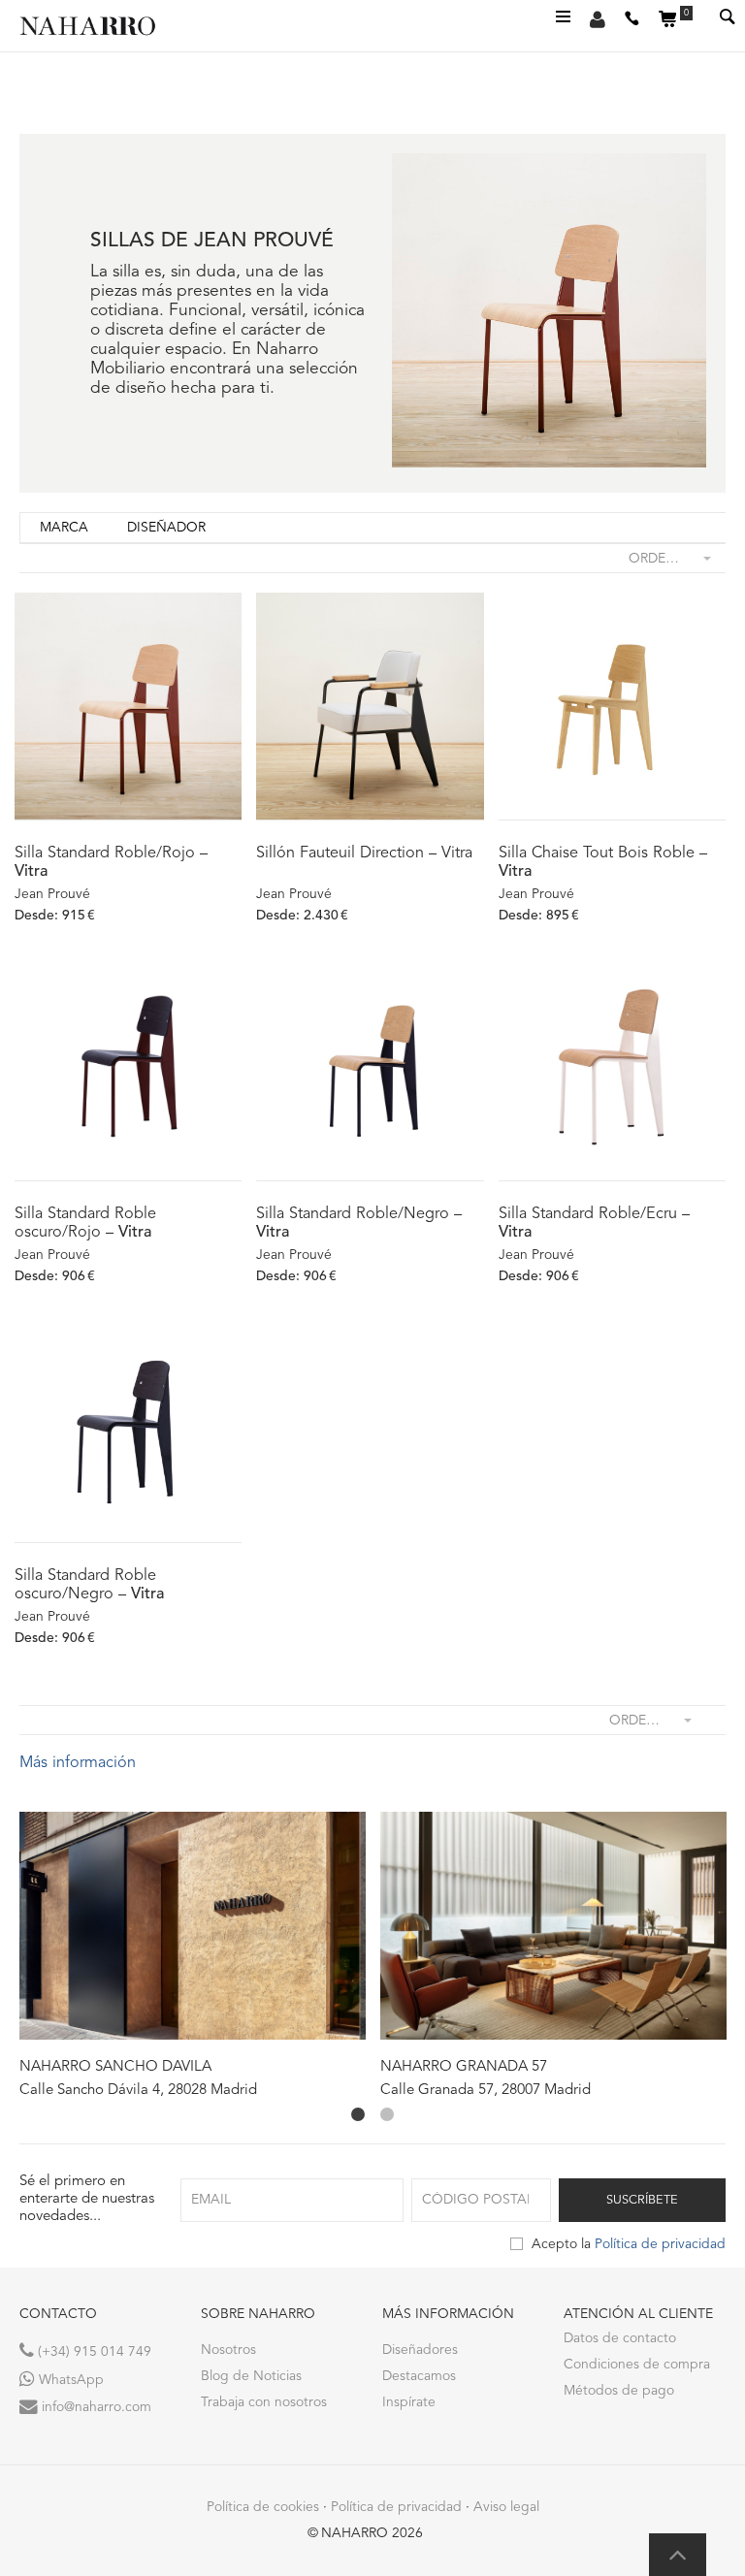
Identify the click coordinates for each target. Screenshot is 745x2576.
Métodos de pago (619, 2391)
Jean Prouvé (52, 894)
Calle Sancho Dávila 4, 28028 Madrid (138, 2091)
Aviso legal (506, 2507)
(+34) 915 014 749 (93, 2352)
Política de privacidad (660, 2244)
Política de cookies (263, 2507)
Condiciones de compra (637, 2365)
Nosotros (228, 2350)
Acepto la (629, 2244)
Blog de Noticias (251, 2376)
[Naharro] (97, 26)
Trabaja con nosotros (264, 2402)
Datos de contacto (620, 2338)
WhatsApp (69, 2380)
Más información (78, 1763)
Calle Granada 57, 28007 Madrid (486, 2091)
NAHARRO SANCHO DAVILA (115, 2067)
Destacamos (419, 2376)
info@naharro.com (95, 2407)
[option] (193, 1956)
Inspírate (409, 2402)
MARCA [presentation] (64, 528)
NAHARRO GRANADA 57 (464, 2067)
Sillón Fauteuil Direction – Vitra (364, 853)
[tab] (64, 528)
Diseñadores (420, 2350)
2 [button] (387, 2114)
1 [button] (358, 2114)
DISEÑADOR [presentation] (166, 528)
